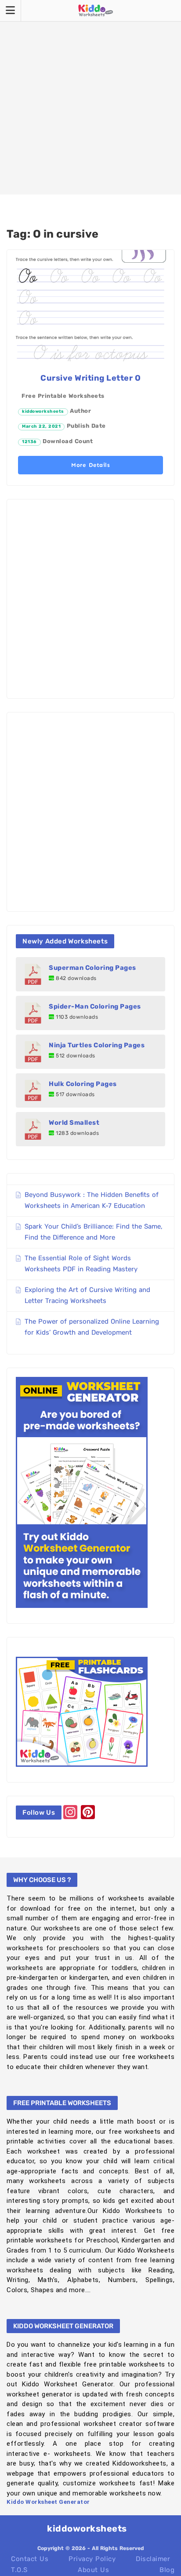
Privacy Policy (92, 2559)
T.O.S (19, 2570)
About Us (93, 2570)
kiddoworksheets (43, 411)
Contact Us (30, 2559)
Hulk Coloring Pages (83, 1084)
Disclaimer (153, 2559)
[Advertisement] (90, 97)
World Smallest (74, 1123)
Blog (167, 2570)
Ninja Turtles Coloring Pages (97, 1045)
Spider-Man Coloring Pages (95, 1006)
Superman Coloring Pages (92, 968)
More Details (90, 465)
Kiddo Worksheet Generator (48, 2502)
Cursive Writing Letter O (90, 378)
